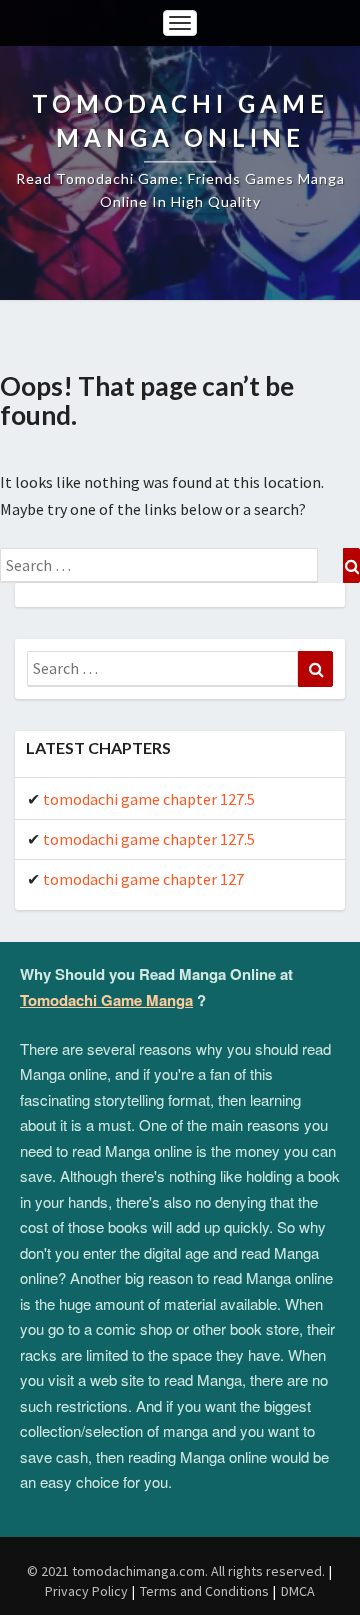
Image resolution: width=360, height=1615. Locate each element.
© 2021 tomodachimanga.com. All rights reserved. (176, 1571)
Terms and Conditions (204, 1591)
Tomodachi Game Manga (106, 1000)
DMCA (298, 1591)
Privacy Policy (86, 1591)
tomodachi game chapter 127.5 (149, 799)
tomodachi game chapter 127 (143, 879)
